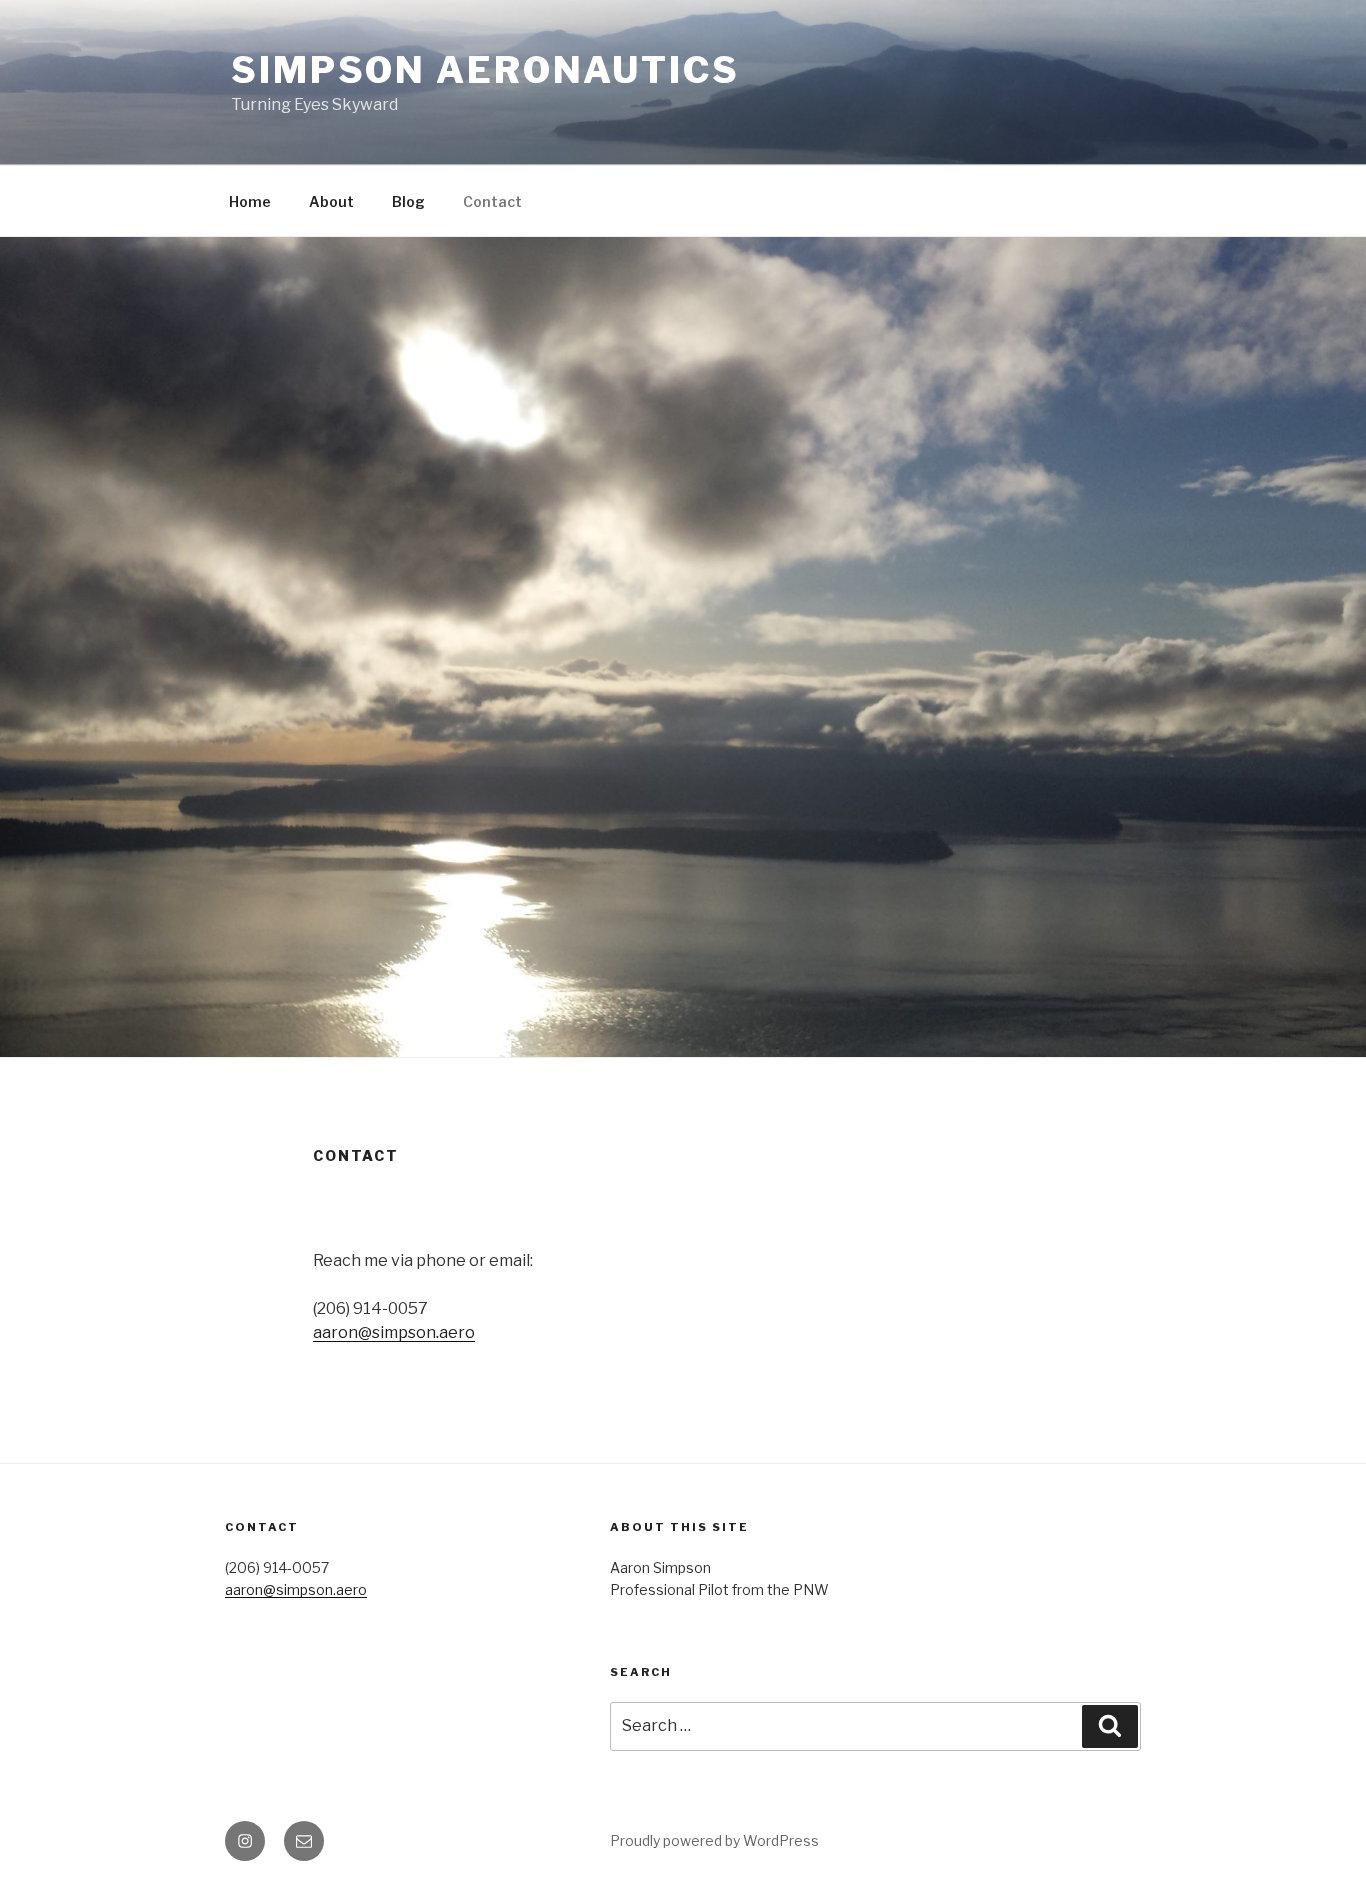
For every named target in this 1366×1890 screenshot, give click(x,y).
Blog (408, 201)
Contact (492, 201)
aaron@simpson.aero (394, 1332)
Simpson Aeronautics (485, 70)
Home (250, 201)
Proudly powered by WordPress (714, 1840)
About (331, 201)
